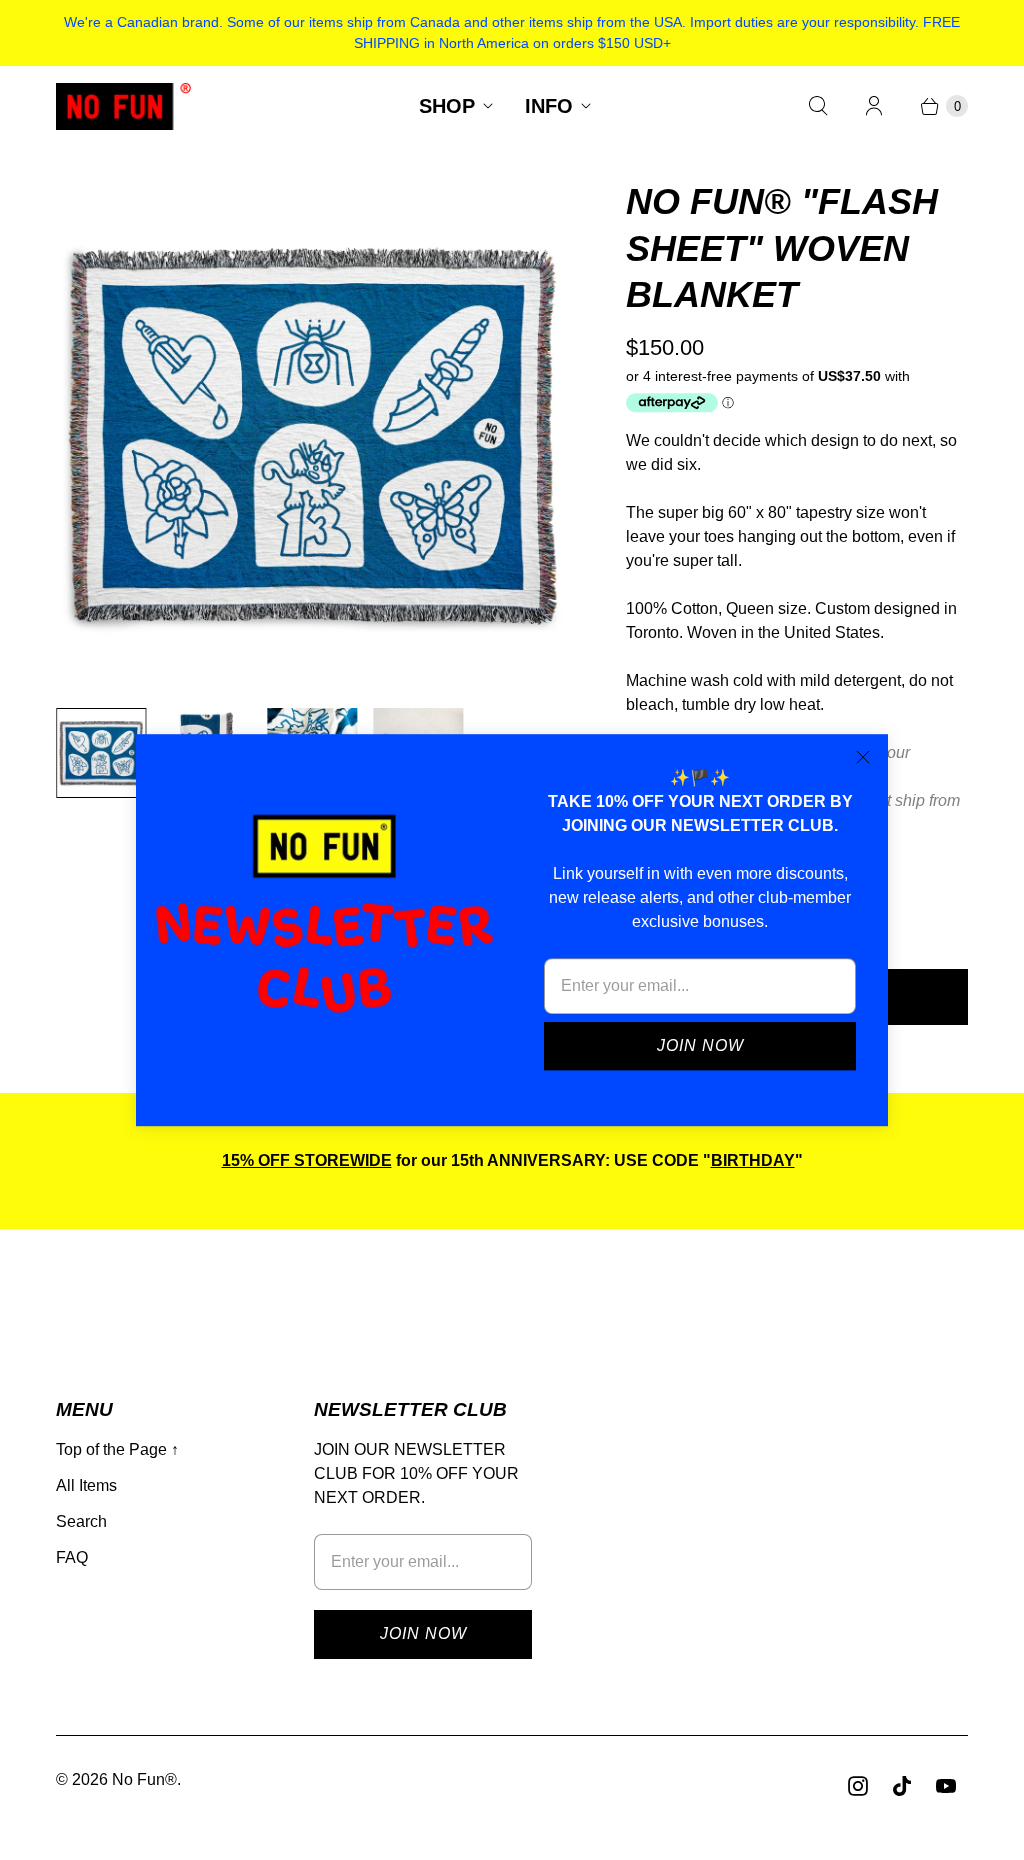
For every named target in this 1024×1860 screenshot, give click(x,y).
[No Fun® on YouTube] (946, 1786)
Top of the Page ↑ (117, 1449)
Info (549, 106)
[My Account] (874, 106)
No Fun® (144, 1779)
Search (81, 1521)
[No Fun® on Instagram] (858, 1786)
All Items (86, 1485)
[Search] (818, 106)
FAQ (72, 1557)
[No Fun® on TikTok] (902, 1786)
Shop (447, 106)
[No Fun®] (123, 106)
